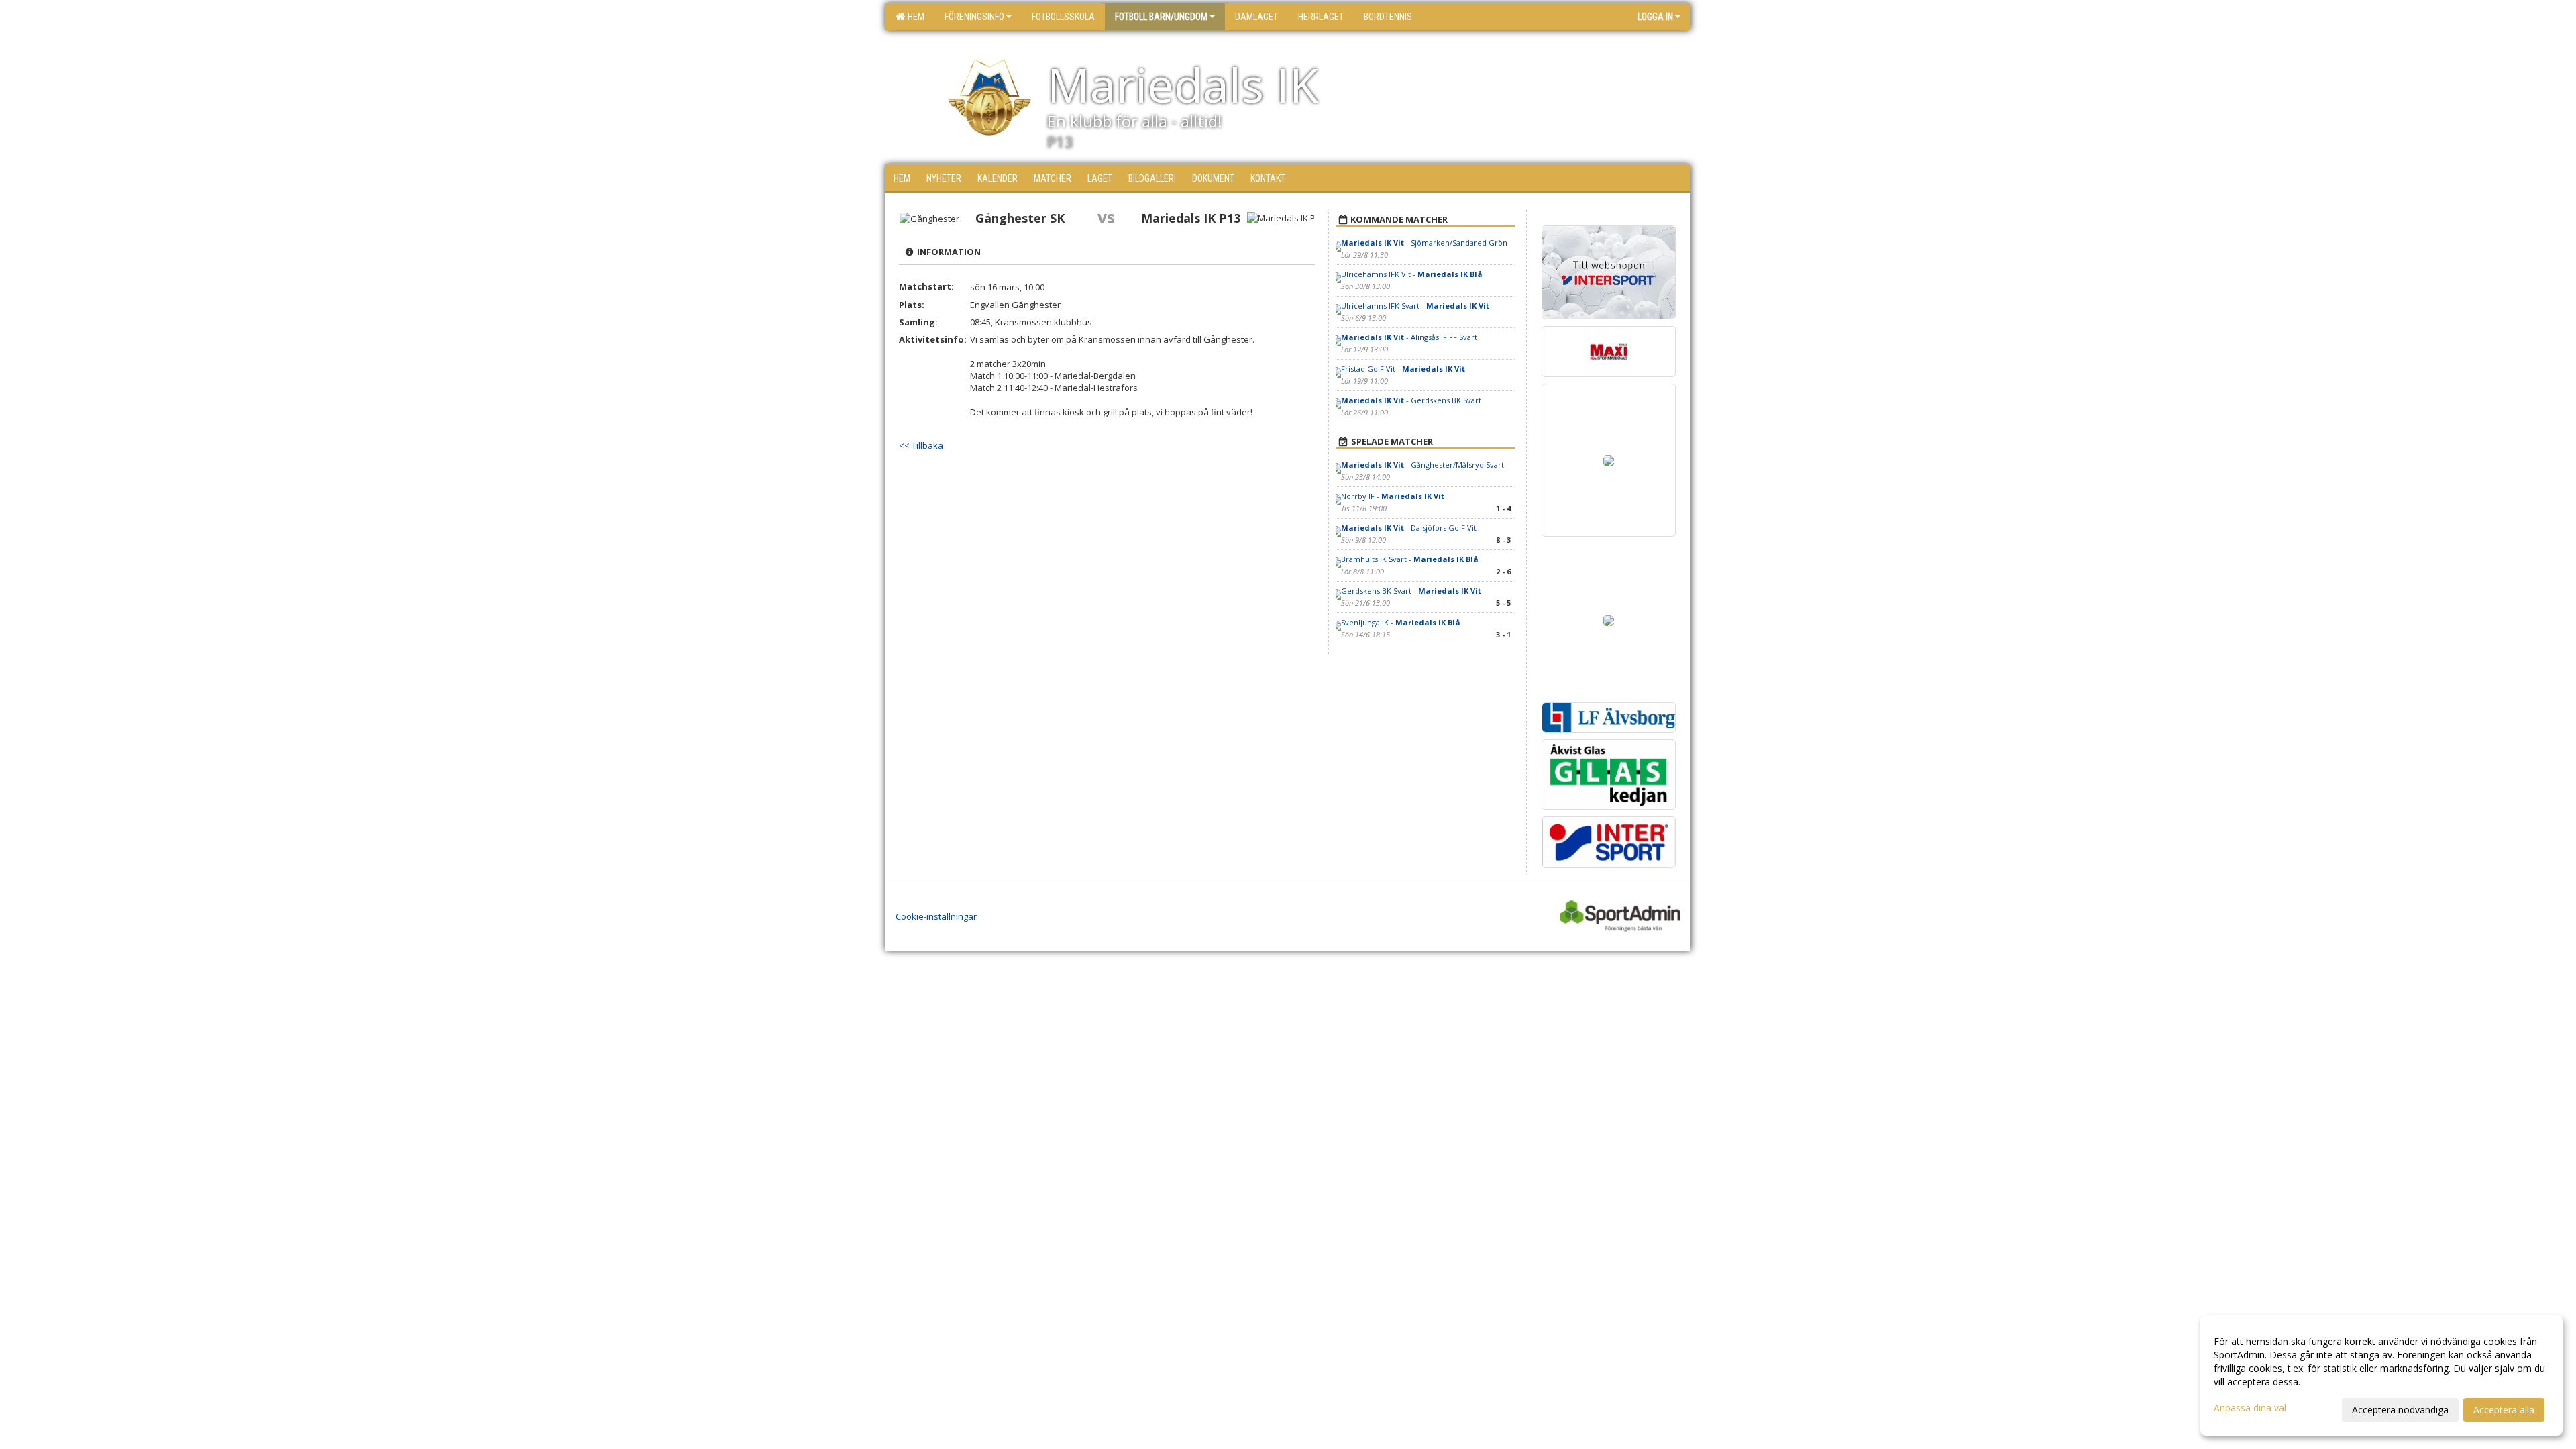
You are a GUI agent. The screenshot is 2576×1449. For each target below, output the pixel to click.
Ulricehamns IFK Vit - (1412, 274)
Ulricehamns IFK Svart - (1415, 306)
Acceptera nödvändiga (2400, 1410)
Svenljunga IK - (1401, 622)
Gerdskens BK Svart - (1411, 591)
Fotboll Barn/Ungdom (1161, 17)
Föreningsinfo (974, 17)
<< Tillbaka (921, 445)
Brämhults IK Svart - (1410, 559)
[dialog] (2381, 1375)
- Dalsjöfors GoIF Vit (1409, 528)
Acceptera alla (2504, 1410)
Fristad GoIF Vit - (1403, 369)
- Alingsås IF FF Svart (1409, 337)
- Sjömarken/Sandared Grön (1424, 243)
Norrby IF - (1393, 496)
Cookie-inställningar (936, 916)
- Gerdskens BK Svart (1411, 400)
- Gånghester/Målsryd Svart (1423, 465)
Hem (914, 17)
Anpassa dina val (2250, 1408)
